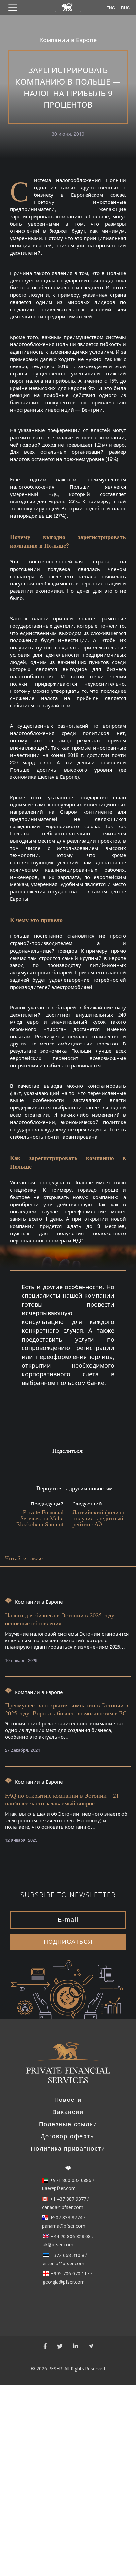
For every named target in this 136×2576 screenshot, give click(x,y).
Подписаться (68, 1942)
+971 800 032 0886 (71, 2180)
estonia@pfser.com (63, 2264)
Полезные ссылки (68, 2124)
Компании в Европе (68, 40)
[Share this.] (57, 1462)
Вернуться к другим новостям (74, 1488)
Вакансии (68, 2112)
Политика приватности (68, 2149)
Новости (68, 2100)
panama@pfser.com (64, 2226)
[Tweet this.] (79, 1462)
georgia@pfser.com (64, 2282)
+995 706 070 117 (70, 2274)
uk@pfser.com (58, 2245)
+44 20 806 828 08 (71, 2237)
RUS (124, 7)
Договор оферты (68, 2136)
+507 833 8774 (66, 2218)
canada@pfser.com (63, 2207)
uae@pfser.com (59, 2188)
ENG (110, 7)
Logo (68, 2067)
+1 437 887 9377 (68, 2199)
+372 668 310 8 (68, 2255)
